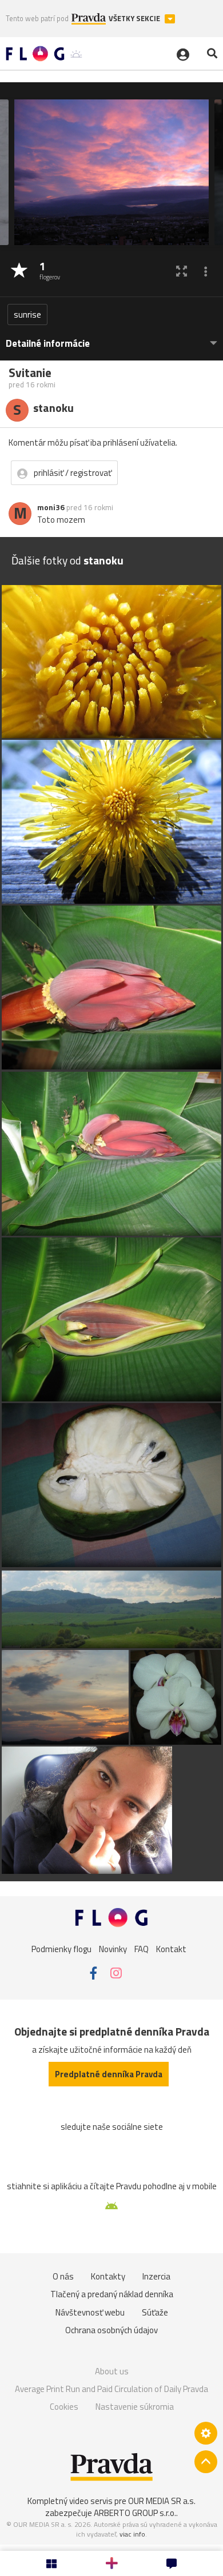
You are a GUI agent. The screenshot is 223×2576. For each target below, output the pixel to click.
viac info (132, 2534)
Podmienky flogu (61, 1948)
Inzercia (156, 2276)
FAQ (142, 1948)
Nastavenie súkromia (135, 2407)
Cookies (64, 2407)
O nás (63, 2276)
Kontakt (171, 1948)
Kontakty (108, 2276)
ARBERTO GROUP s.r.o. (135, 2513)
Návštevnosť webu (90, 2312)
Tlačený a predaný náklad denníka (112, 2294)
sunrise (27, 315)
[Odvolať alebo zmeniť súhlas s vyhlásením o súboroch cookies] (206, 2433)
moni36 (51, 507)
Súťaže (155, 2312)
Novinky (113, 1948)
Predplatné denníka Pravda (109, 2074)
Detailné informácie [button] (48, 344)
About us (112, 2371)
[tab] (111, 338)
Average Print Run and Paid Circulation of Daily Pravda (111, 2389)
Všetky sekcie (135, 19)
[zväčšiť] (182, 271)
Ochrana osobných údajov (111, 2330)
